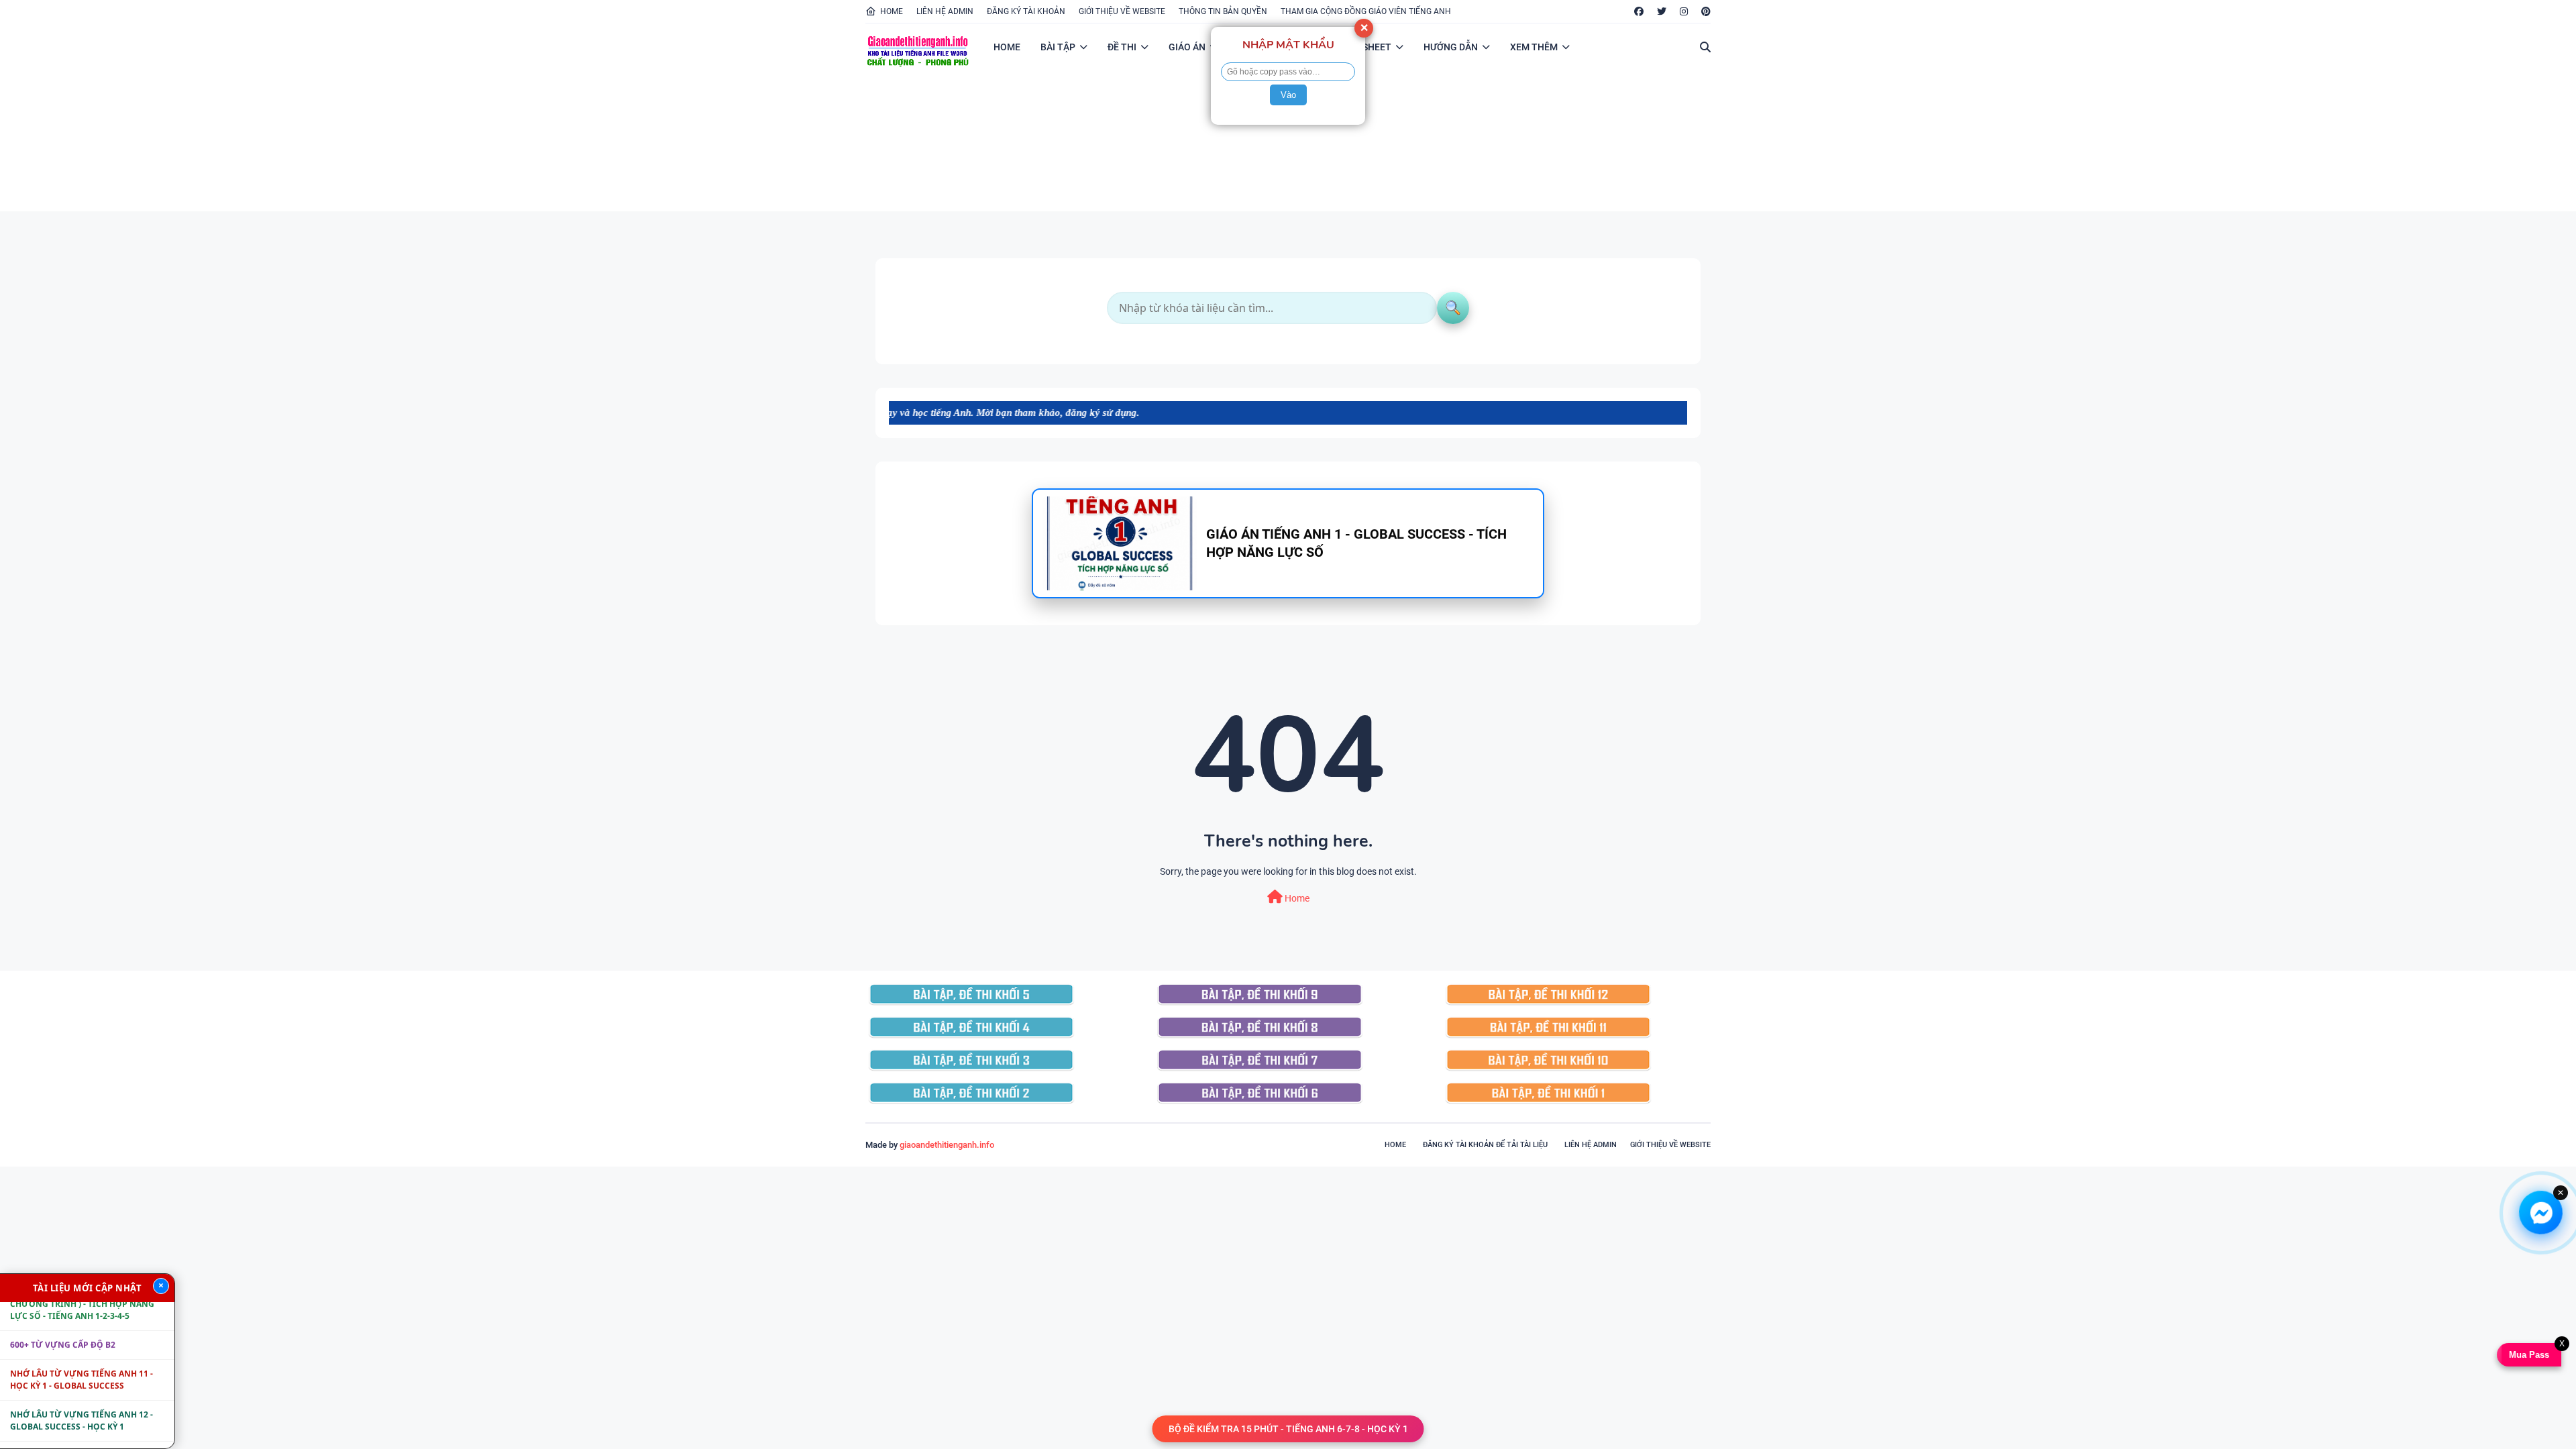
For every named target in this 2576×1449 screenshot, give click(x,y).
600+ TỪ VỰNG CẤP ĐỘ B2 (63, 1304)
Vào (1288, 95)
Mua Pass (2530, 1355)
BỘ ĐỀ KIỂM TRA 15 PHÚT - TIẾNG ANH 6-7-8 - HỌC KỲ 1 (1288, 1429)
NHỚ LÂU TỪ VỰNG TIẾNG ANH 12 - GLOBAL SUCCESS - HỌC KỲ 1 (82, 1380)
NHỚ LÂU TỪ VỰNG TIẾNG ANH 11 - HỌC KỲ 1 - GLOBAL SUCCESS (82, 1339)
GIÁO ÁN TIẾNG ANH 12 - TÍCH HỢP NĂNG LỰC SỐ (80, 1420)
